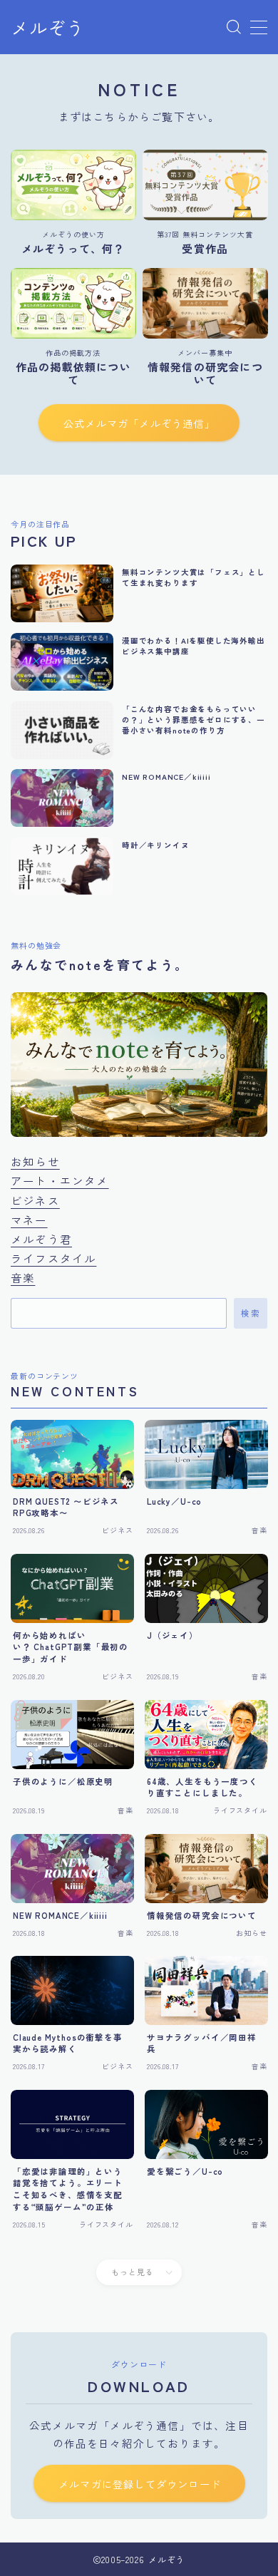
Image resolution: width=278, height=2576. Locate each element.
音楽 (23, 1277)
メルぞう (48, 28)
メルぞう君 (41, 1239)
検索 (251, 1314)
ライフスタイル (53, 1258)
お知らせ (35, 1161)
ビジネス (35, 1200)
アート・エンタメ (60, 1180)
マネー (29, 1220)
